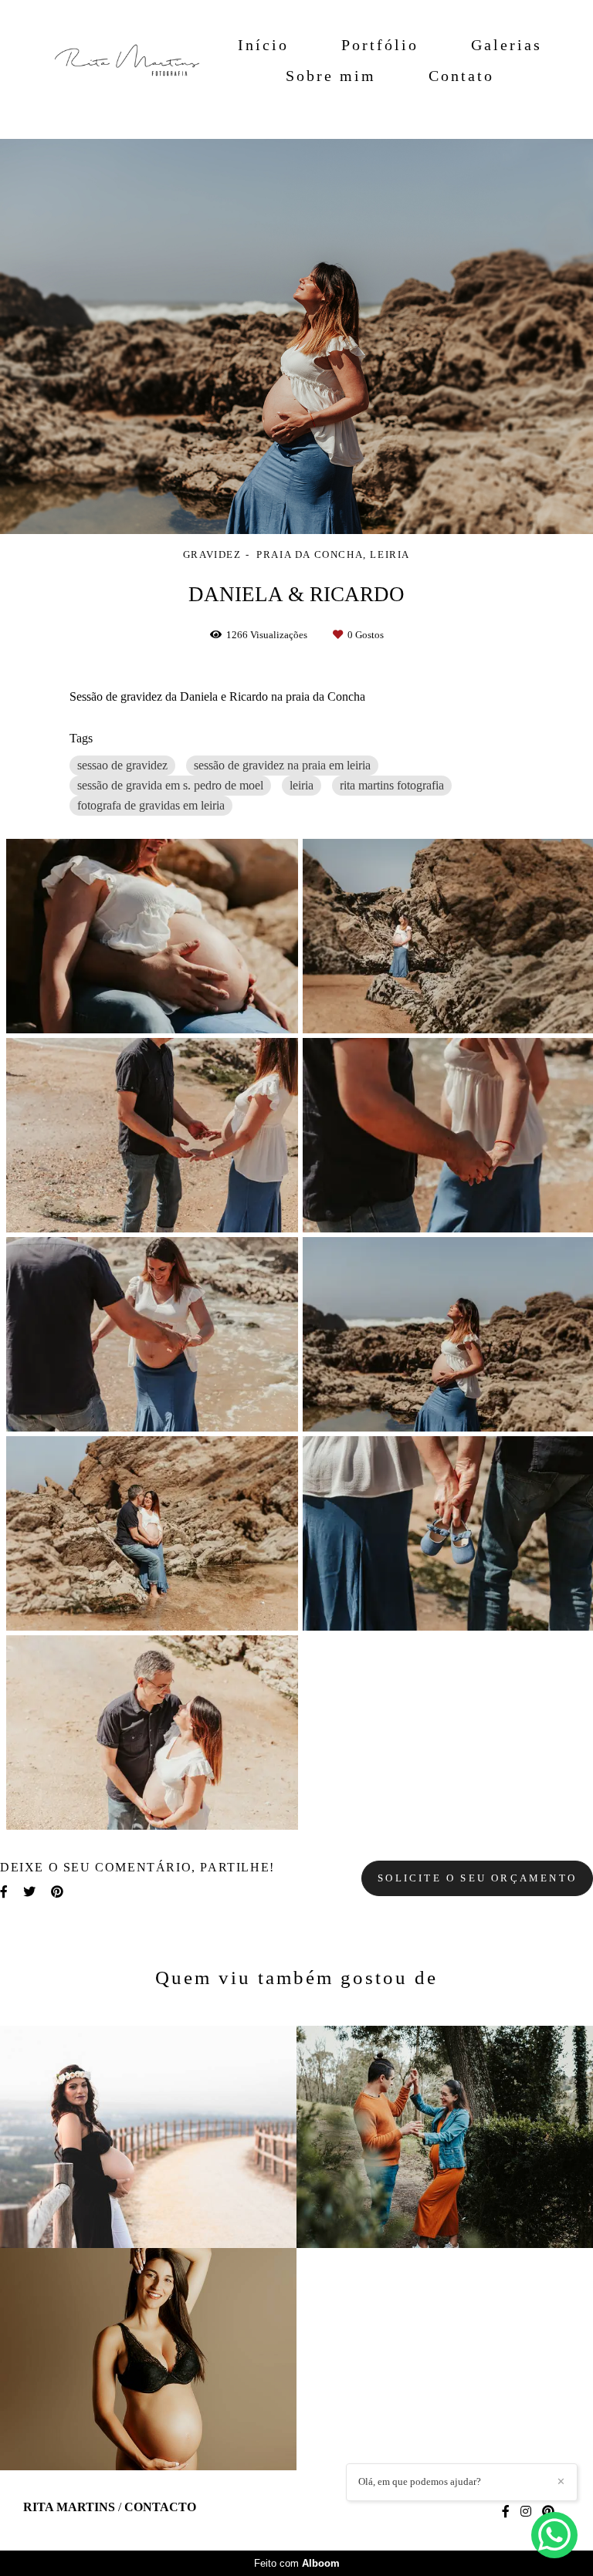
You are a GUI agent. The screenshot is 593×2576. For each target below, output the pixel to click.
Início (263, 45)
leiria (302, 785)
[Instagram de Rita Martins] (526, 2512)
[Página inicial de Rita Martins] (120, 60)
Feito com (297, 2563)
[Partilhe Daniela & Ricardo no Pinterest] (57, 1892)
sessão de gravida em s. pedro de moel (170, 785)
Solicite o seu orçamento (477, 1878)
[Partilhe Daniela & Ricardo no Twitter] (29, 1892)
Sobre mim (331, 76)
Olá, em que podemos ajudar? (420, 2481)
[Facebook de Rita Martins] (506, 2512)
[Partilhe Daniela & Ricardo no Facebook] (4, 1892)
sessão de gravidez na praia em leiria (282, 765)
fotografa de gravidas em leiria (151, 805)
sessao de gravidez (122, 765)
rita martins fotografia (392, 785)
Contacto (160, 2507)
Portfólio (380, 45)
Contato (461, 76)
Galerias (507, 45)
